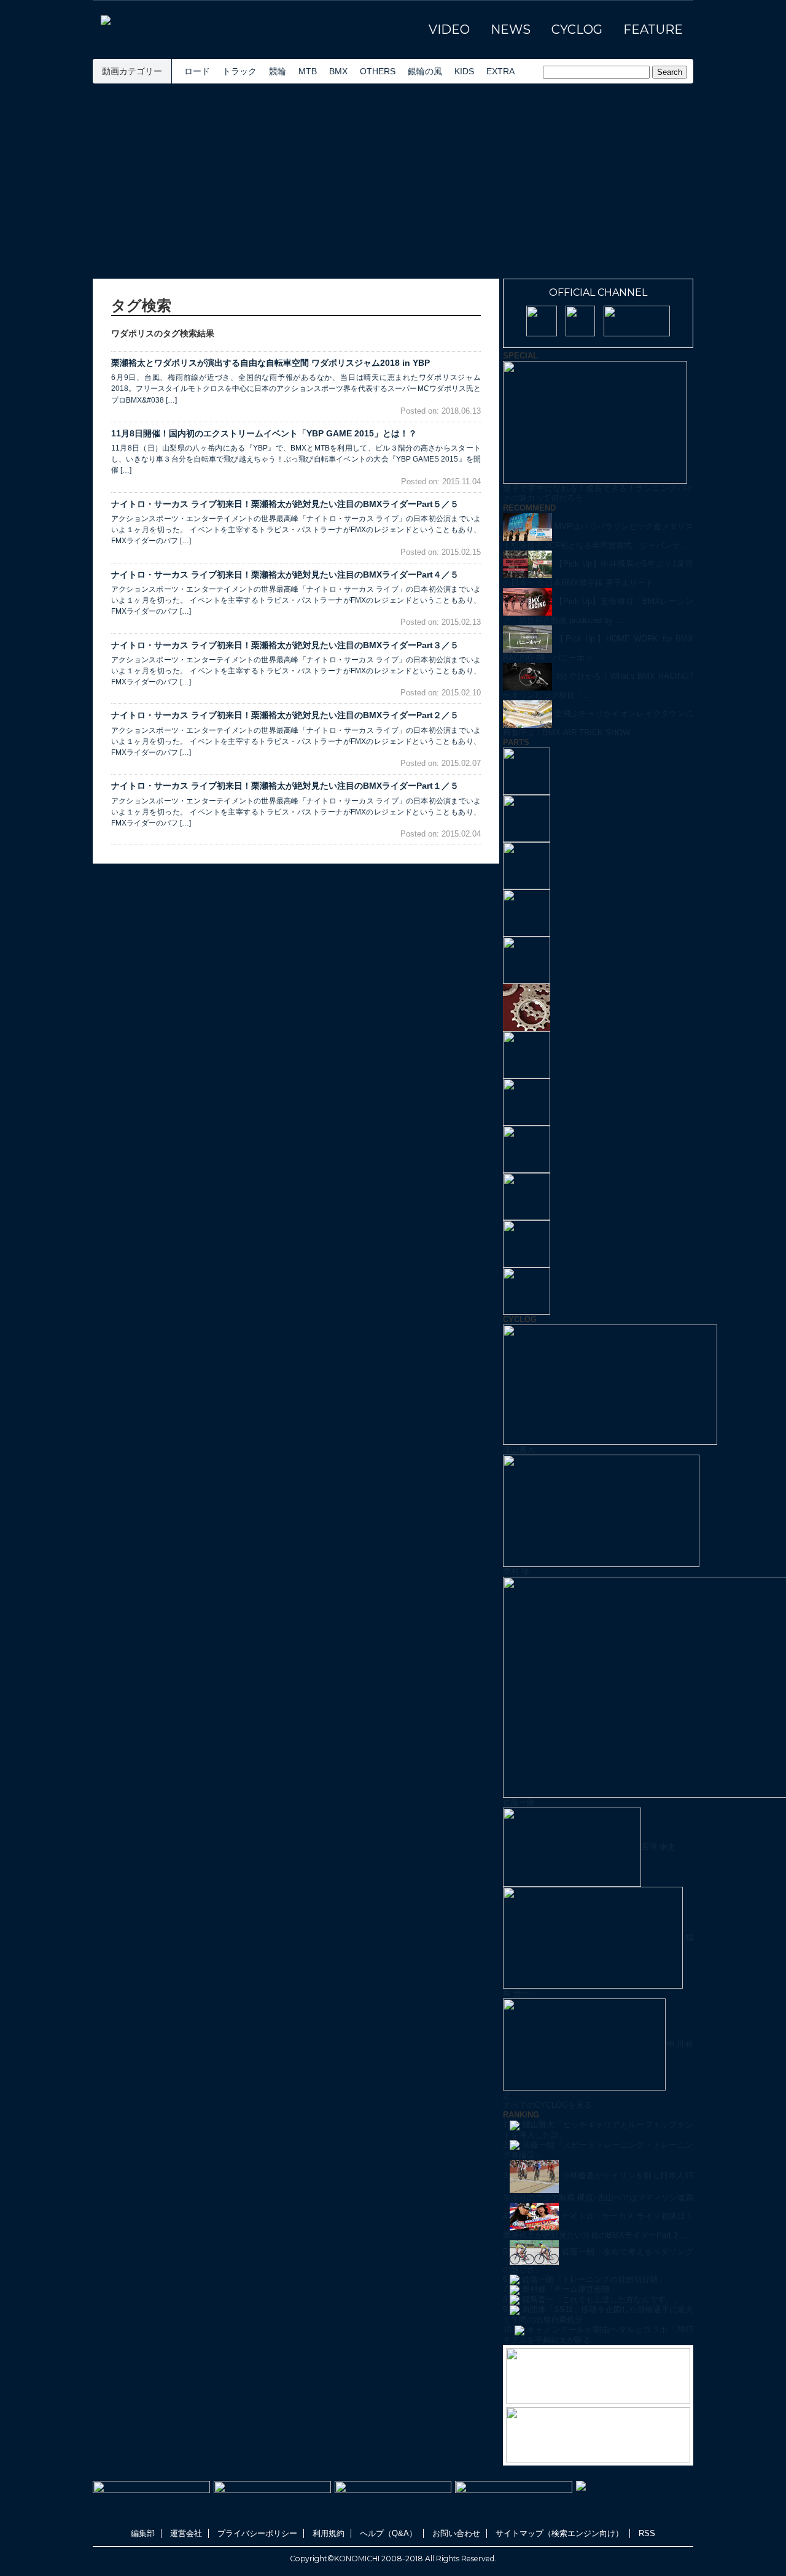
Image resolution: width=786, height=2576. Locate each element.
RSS (647, 2533)
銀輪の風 (425, 71)
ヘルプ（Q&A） (388, 2533)
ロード (197, 71)
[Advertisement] (393, 181)
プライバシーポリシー (257, 2533)
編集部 (143, 2533)
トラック (239, 71)
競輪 (278, 71)
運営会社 (186, 2533)
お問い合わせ (456, 2533)
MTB (308, 71)
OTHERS (378, 71)
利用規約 (329, 2533)
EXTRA (500, 71)
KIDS (464, 71)
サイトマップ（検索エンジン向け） (559, 2533)
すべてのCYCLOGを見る (547, 2105)
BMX (338, 71)
